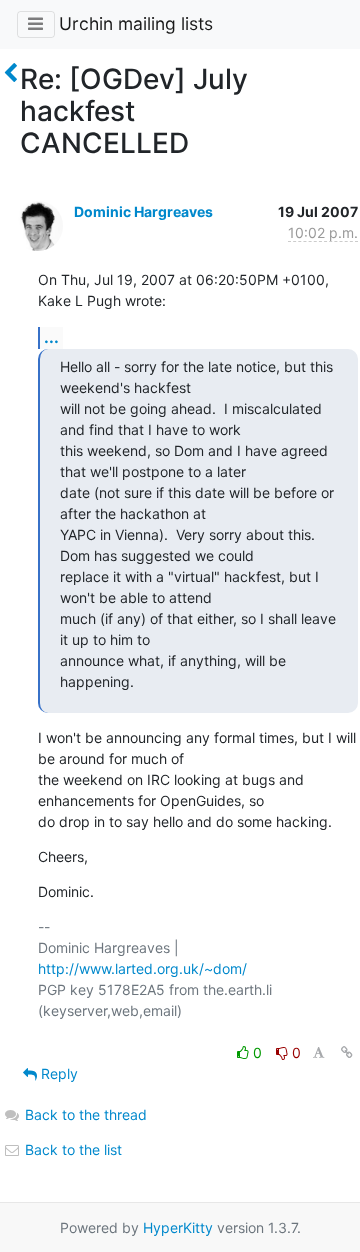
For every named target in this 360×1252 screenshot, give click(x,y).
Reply (57, 1073)
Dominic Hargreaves (143, 211)
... (51, 337)
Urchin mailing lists (136, 23)
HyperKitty (178, 1227)
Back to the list (71, 1149)
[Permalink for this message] (347, 1052)
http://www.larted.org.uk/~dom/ (142, 968)
